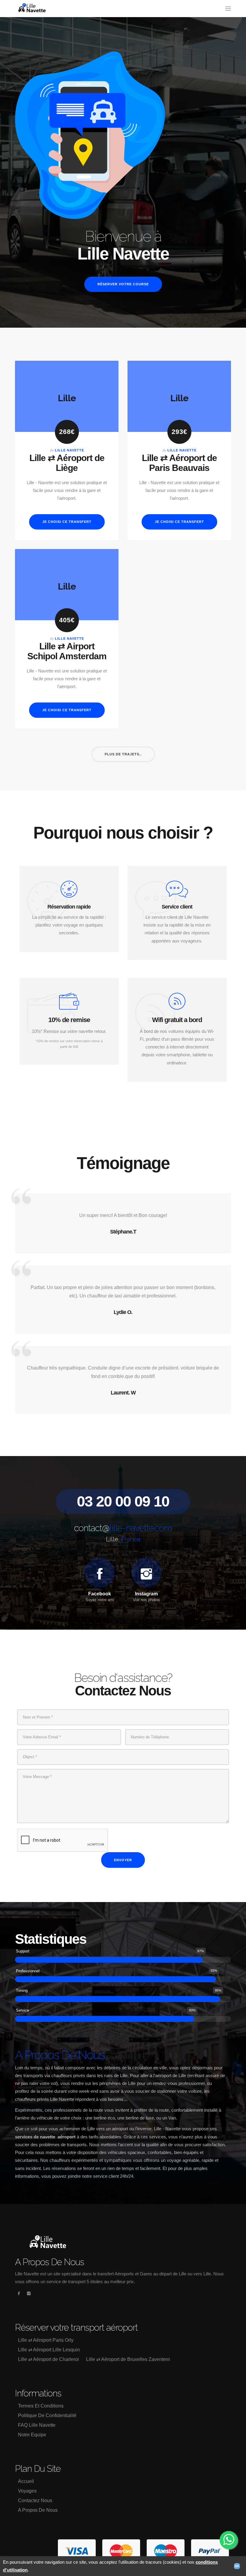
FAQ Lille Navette (37, 2425)
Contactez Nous (35, 2500)
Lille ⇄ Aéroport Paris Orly (46, 2340)
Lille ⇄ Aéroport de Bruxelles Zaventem (128, 2359)
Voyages (27, 2491)
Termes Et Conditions (41, 2406)
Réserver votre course (123, 284)
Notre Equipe (32, 2435)
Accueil (26, 2481)
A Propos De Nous (38, 2510)
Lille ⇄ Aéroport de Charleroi (48, 2359)
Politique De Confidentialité (47, 2415)
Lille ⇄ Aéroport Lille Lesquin (49, 2350)
